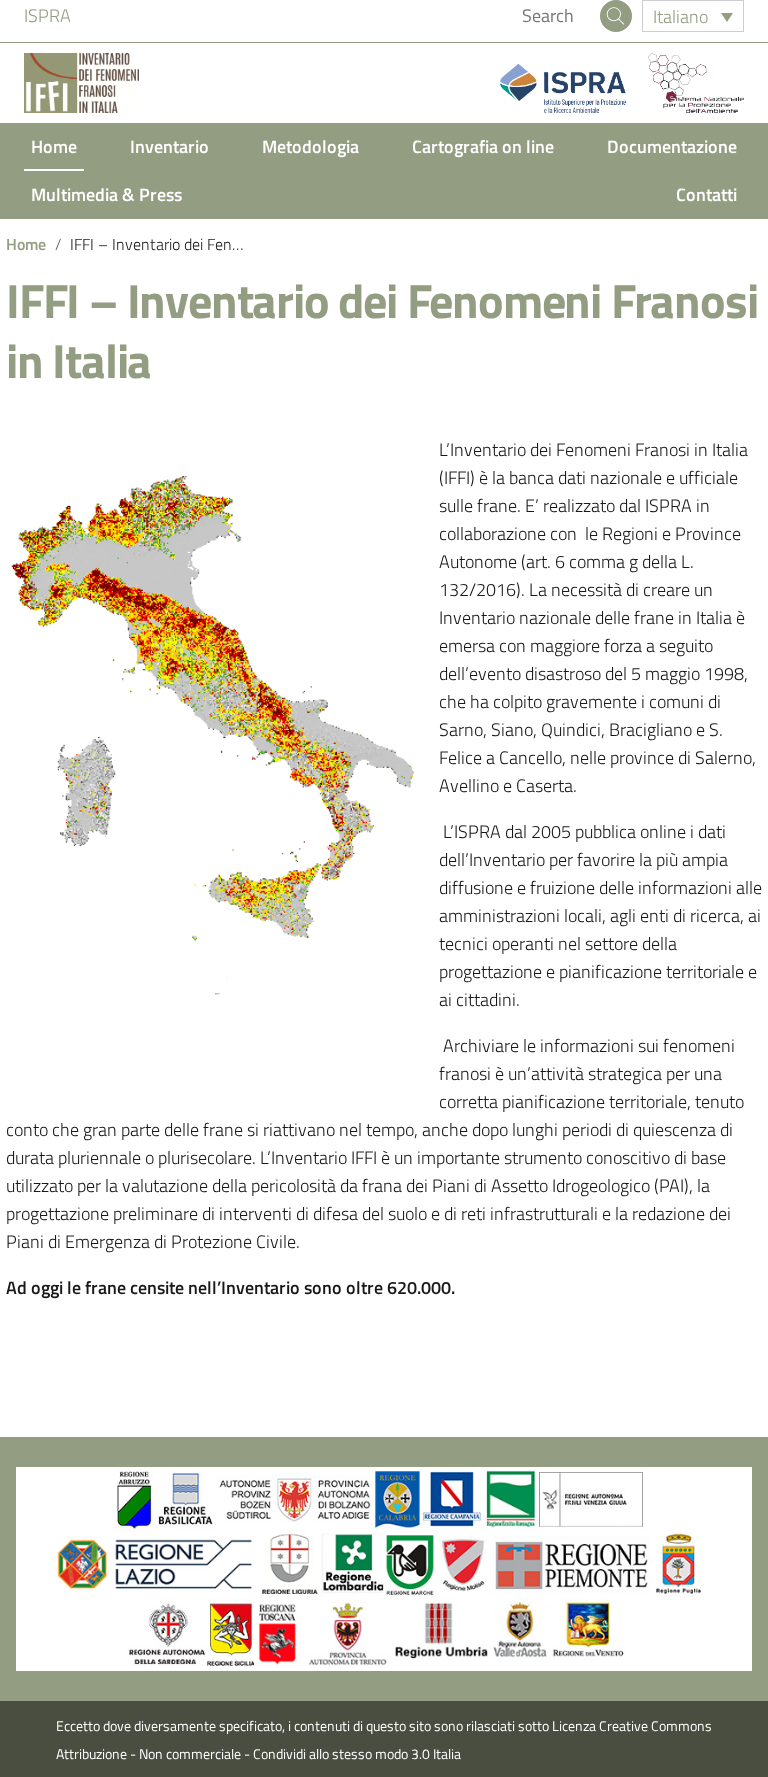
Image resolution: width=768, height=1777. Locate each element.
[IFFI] (81, 83)
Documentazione (672, 146)
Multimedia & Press (106, 194)
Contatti (706, 194)
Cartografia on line (483, 146)
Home (54, 146)
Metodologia (310, 146)
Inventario (169, 146)
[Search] (616, 16)
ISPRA (47, 15)
